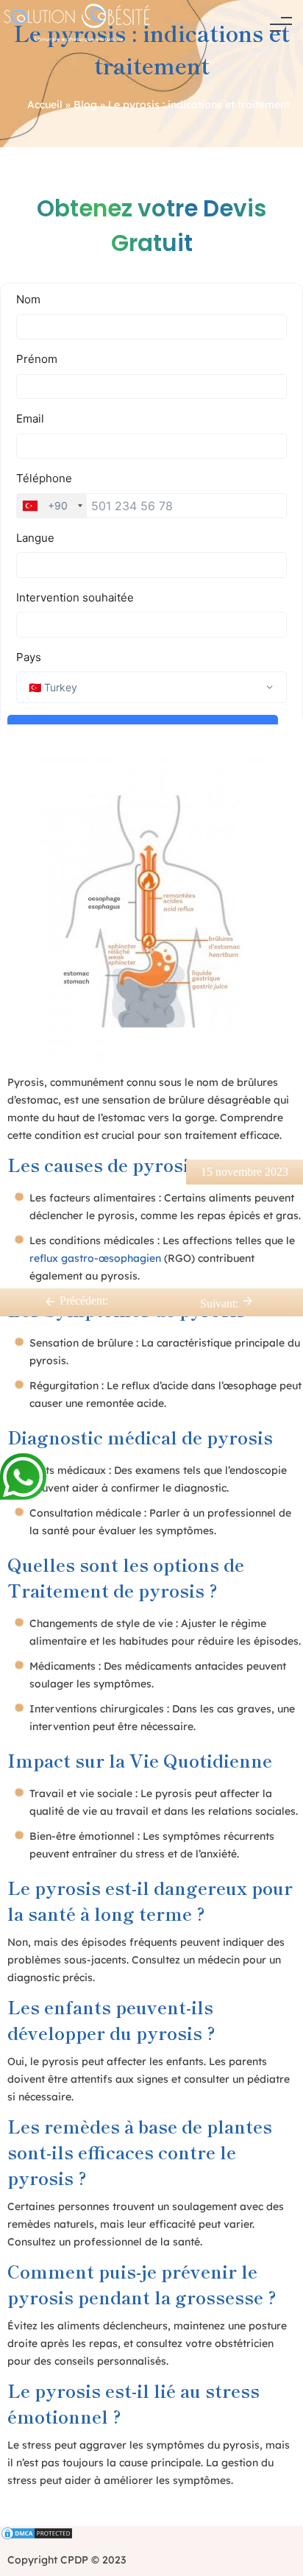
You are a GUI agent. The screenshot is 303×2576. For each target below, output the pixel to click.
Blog (85, 105)
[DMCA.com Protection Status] (151, 2535)
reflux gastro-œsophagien (95, 1258)
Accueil (45, 105)
